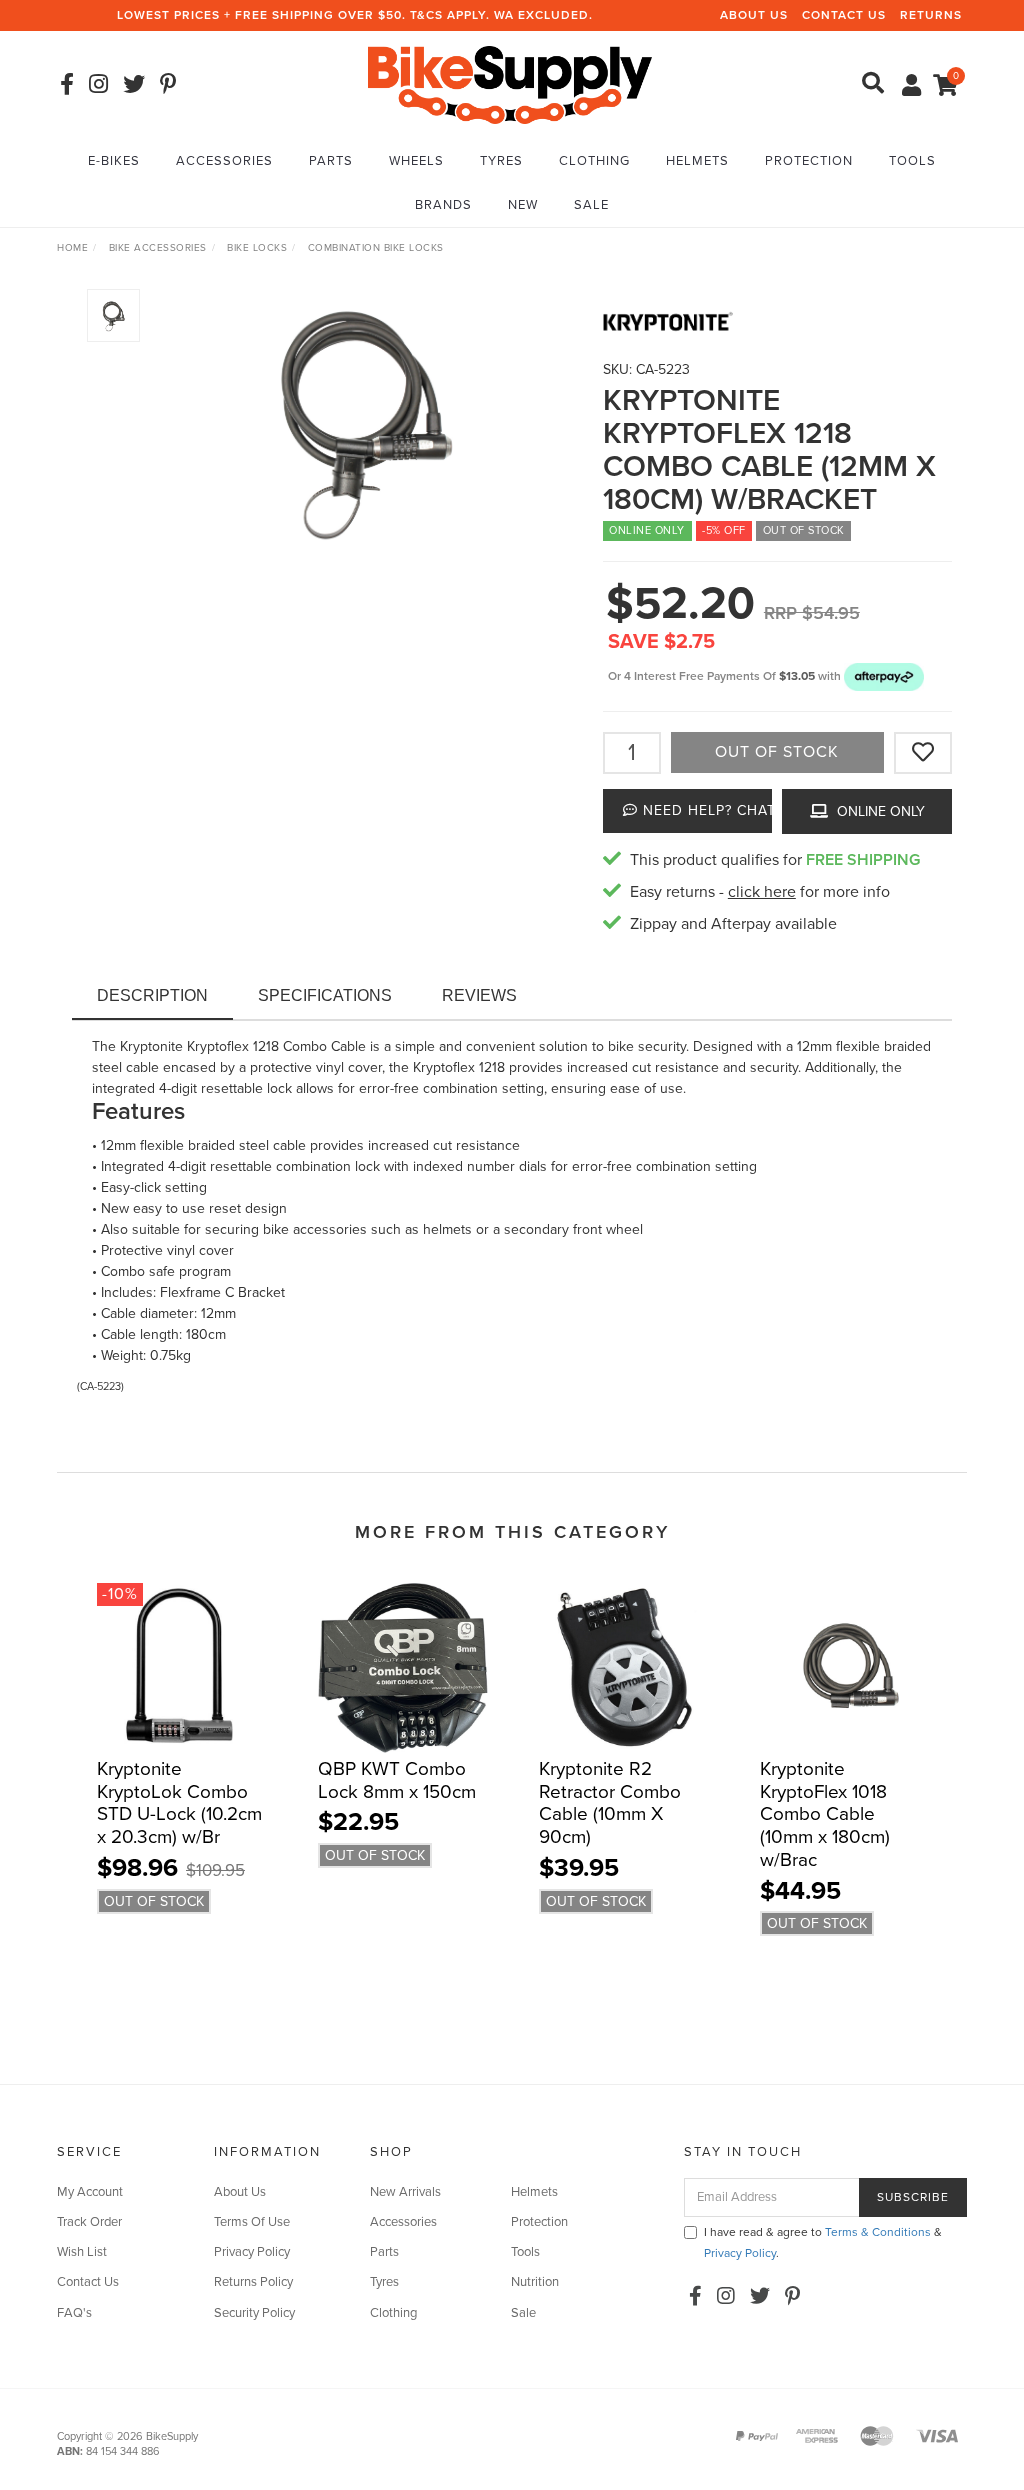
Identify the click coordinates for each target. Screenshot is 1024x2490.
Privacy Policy (252, 2252)
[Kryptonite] (777, 321)
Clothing (594, 161)
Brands (443, 205)
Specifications (325, 995)
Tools (912, 161)
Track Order (89, 2222)
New (523, 205)
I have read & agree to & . (823, 2242)
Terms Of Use (252, 2222)
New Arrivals (405, 2192)
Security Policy (254, 2313)
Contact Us (844, 15)
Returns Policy (253, 2282)
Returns (931, 15)
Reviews (479, 995)
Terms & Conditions (878, 2232)
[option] (363, 418)
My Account (90, 2192)
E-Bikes (114, 161)
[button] (884, 676)
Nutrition (535, 2282)
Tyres (501, 161)
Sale (591, 205)
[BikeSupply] (509, 83)
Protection (809, 161)
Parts (331, 161)
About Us (754, 15)
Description (152, 995)
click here (762, 892)
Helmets (697, 161)
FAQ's (74, 2313)
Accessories (224, 161)
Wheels (416, 161)
